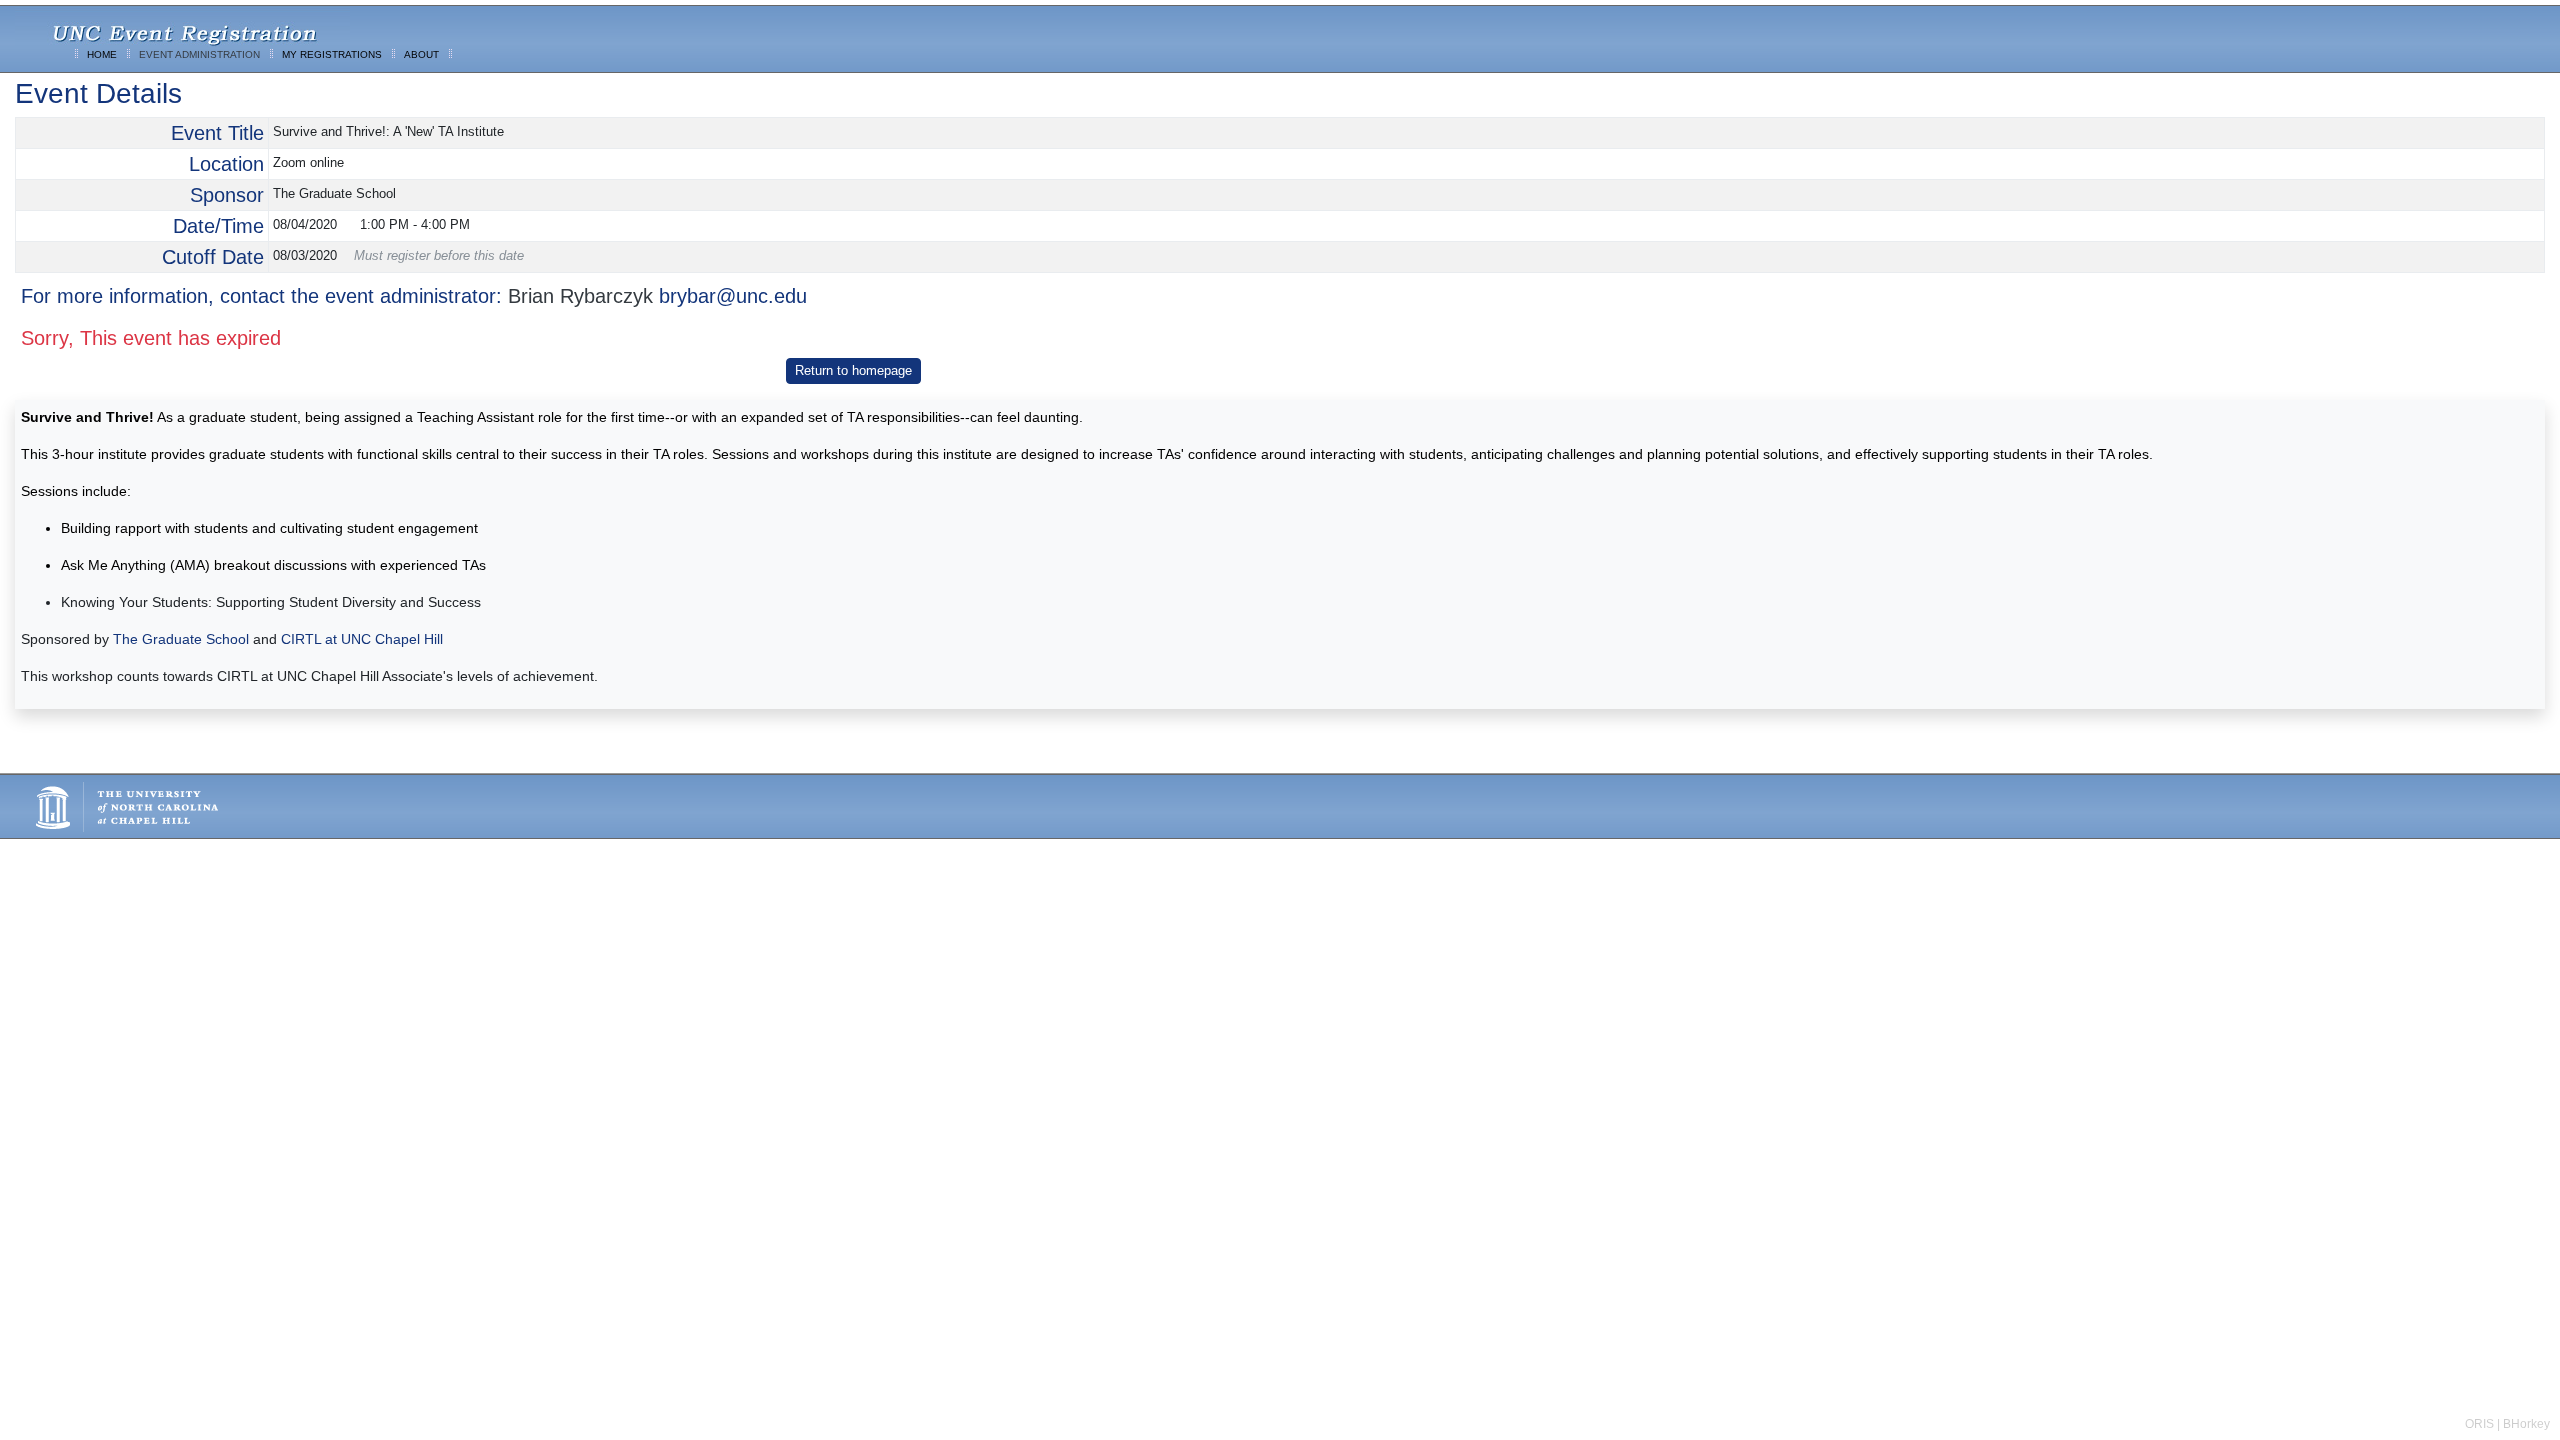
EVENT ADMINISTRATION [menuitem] (199, 54)
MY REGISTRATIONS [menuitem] (332, 54)
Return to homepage (853, 370)
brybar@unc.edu (733, 296)
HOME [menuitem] (102, 54)
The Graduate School (181, 639)
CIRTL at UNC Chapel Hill (362, 639)
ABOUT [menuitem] (421, 54)
